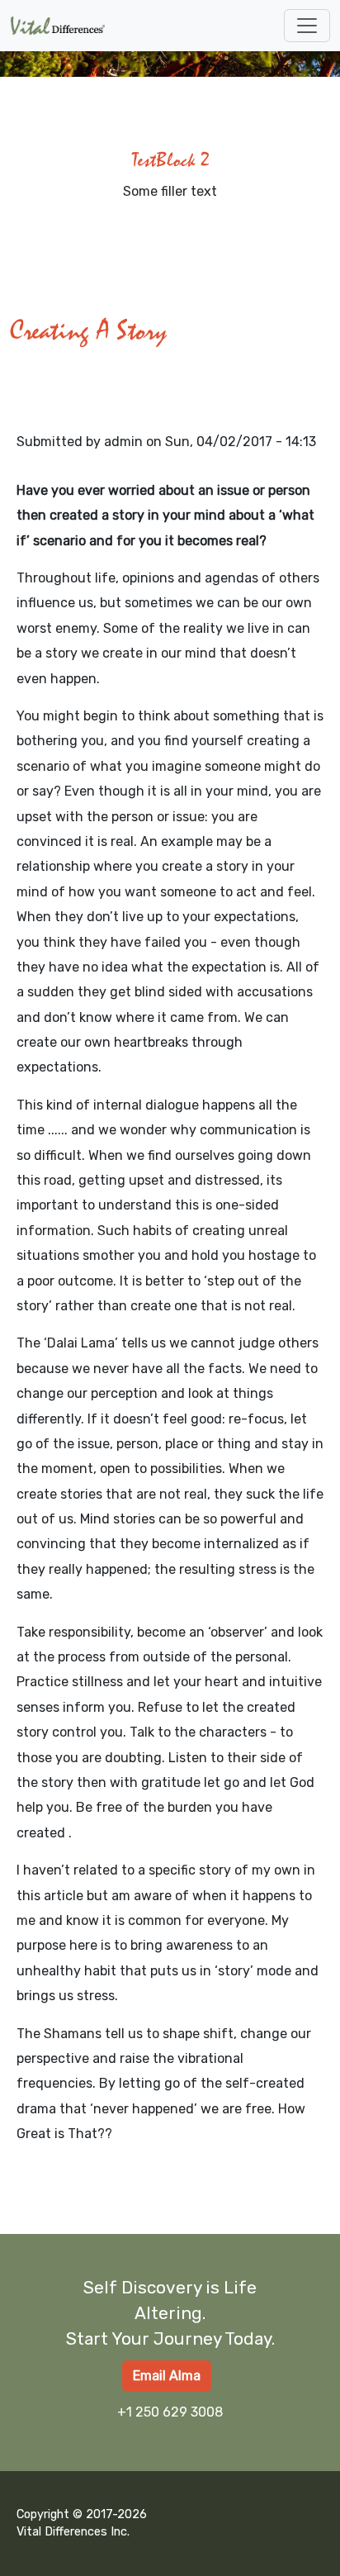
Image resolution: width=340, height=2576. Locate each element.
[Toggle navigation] (307, 26)
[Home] (64, 26)
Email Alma (167, 2376)
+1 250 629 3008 (170, 2412)
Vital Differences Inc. (73, 2532)
